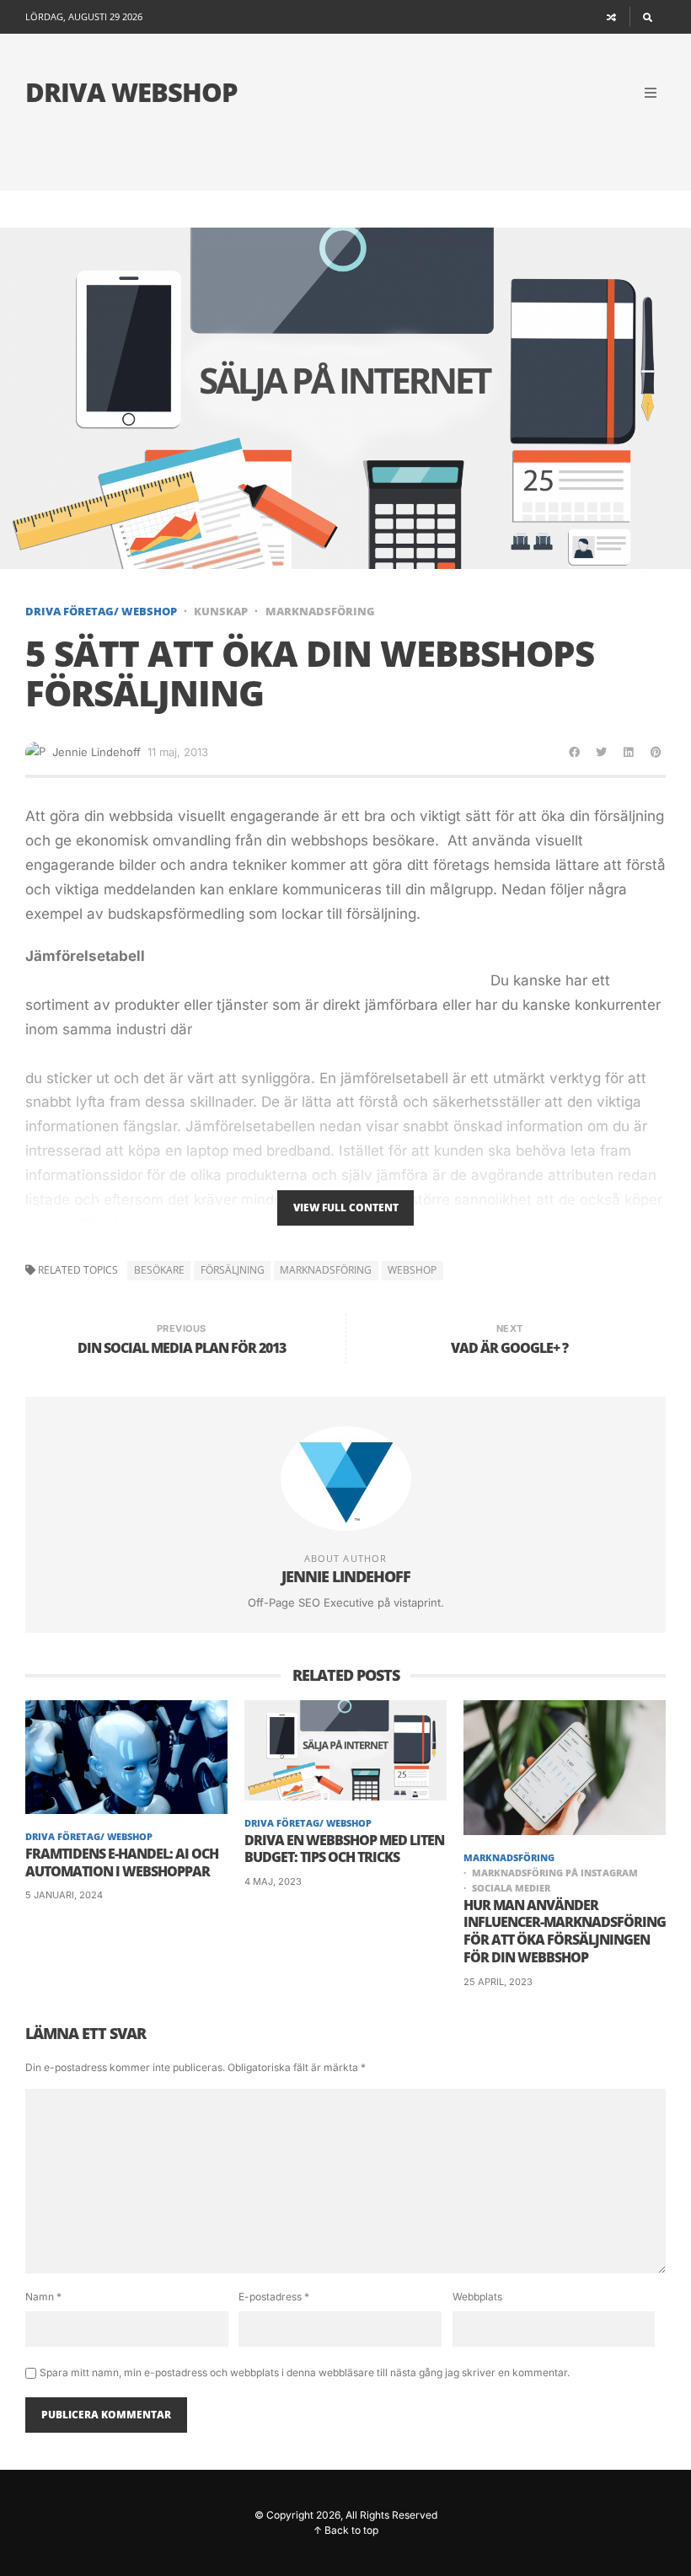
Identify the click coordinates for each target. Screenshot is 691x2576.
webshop (412, 1270)
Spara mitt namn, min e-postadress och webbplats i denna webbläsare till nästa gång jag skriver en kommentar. (305, 2372)
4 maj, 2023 (273, 1881)
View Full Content (346, 1207)
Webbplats (477, 2297)
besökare (159, 1270)
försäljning (233, 1270)
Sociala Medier (511, 1888)
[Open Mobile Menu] (651, 93)
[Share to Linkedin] (629, 752)
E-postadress (274, 2297)
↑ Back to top (346, 2530)
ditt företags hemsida (479, 865)
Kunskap (221, 612)
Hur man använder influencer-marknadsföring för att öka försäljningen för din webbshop (565, 1932)
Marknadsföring (320, 612)
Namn (43, 2297)
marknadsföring (326, 1270)
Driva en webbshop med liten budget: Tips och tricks (344, 1849)
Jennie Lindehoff (96, 752)
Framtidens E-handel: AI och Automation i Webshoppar (122, 1863)
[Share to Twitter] (602, 752)
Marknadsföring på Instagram (555, 1873)
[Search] (648, 17)
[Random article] (612, 17)
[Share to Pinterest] (656, 752)
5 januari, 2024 (64, 1895)
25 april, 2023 (498, 1982)
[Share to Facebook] (575, 752)
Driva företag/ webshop (101, 612)
